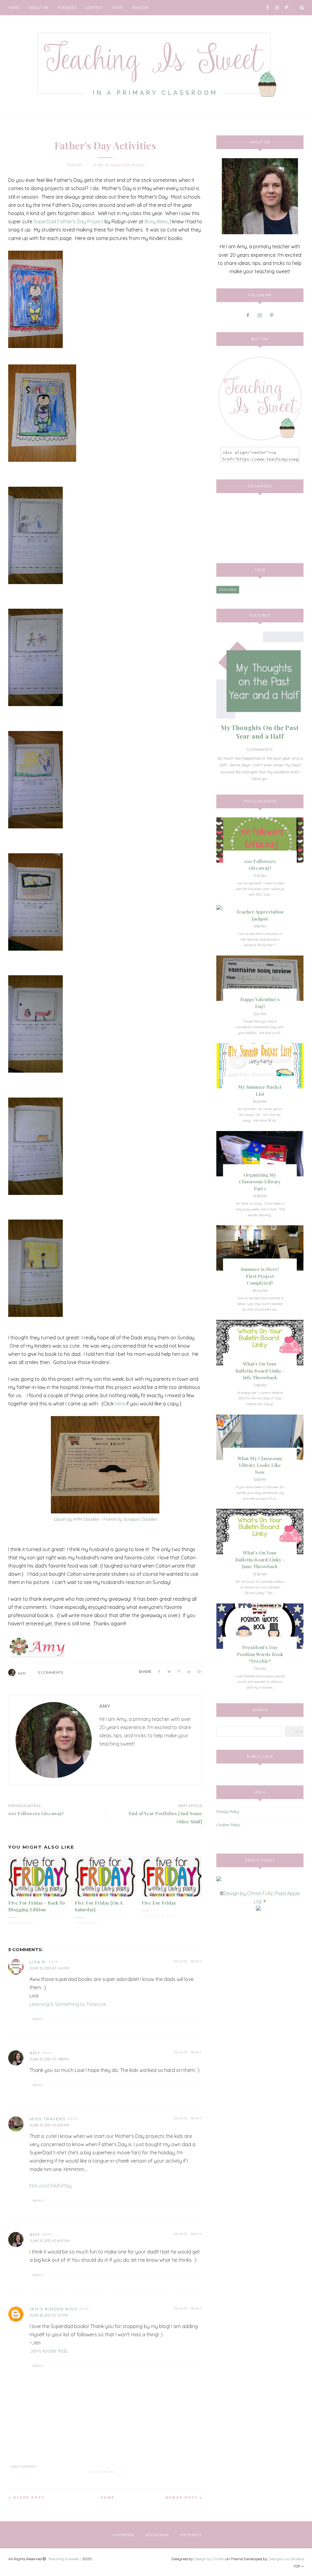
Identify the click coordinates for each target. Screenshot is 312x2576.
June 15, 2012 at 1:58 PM (49, 2059)
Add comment (24, 2467)
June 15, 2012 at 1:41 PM (49, 1968)
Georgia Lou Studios (286, 2559)
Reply (197, 1961)
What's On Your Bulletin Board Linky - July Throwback (260, 1371)
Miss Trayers (48, 2119)
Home (14, 8)
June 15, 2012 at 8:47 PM (50, 2241)
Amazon (140, 8)
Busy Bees (156, 221)
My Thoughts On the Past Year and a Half (260, 732)
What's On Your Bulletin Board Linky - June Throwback (260, 1560)
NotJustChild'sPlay (51, 2186)
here (120, 1404)
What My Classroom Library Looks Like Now (260, 1465)
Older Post (29, 2498)
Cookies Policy (228, 1825)
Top (297, 2566)
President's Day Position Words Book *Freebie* (260, 1654)
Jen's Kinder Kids (54, 2309)
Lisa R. (38, 1962)
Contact (94, 8)
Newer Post (182, 2498)
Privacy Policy (228, 1812)
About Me (39, 8)
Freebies (67, 8)
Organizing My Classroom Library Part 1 (260, 1182)
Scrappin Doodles (140, 1519)
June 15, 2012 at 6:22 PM (50, 2125)
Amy (22, 1673)
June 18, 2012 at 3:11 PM (49, 2315)
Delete (181, 1961)
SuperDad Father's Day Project (68, 221)
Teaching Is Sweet (64, 2559)
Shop (117, 8)
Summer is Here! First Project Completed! (260, 1276)
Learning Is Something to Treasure (68, 2004)
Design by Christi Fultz (248, 1893)
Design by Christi (209, 2559)
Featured (228, 590)
